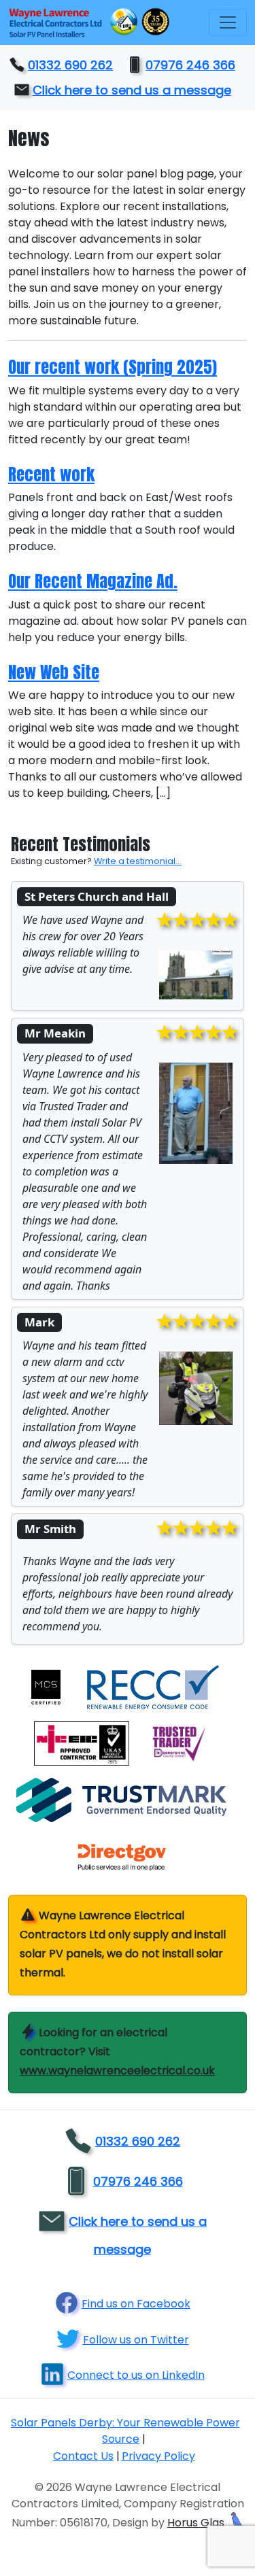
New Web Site (54, 672)
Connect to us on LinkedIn (136, 2375)
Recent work (51, 474)
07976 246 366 (190, 65)
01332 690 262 (70, 65)
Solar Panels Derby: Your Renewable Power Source (125, 2431)
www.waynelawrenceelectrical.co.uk (117, 2071)
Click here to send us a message (132, 90)
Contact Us (83, 2456)
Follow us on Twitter (136, 2340)
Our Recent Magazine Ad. (93, 581)
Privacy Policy (158, 2456)
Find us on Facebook (136, 2304)
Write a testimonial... (138, 861)
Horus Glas (197, 2523)
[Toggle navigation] (228, 22)
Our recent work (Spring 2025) (113, 367)
